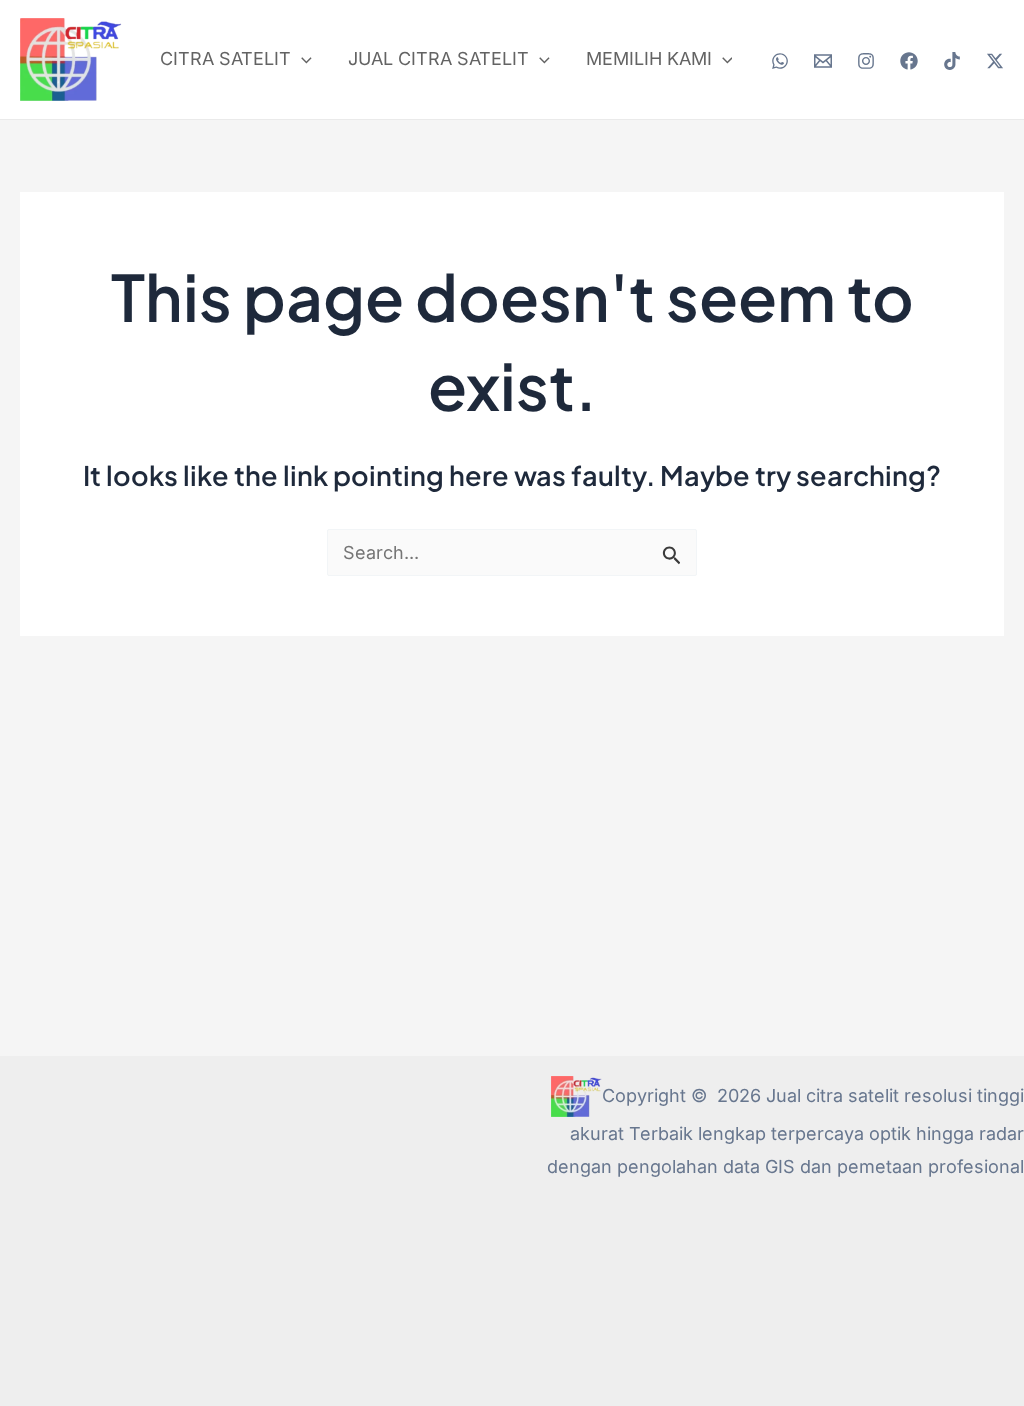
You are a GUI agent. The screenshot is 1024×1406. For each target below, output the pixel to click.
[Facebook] (909, 61)
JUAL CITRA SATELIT (438, 58)
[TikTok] (952, 61)
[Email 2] (823, 61)
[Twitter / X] (995, 61)
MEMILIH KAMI (649, 58)
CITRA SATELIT (225, 58)
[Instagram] (866, 61)
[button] (301, 59)
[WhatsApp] (780, 61)
